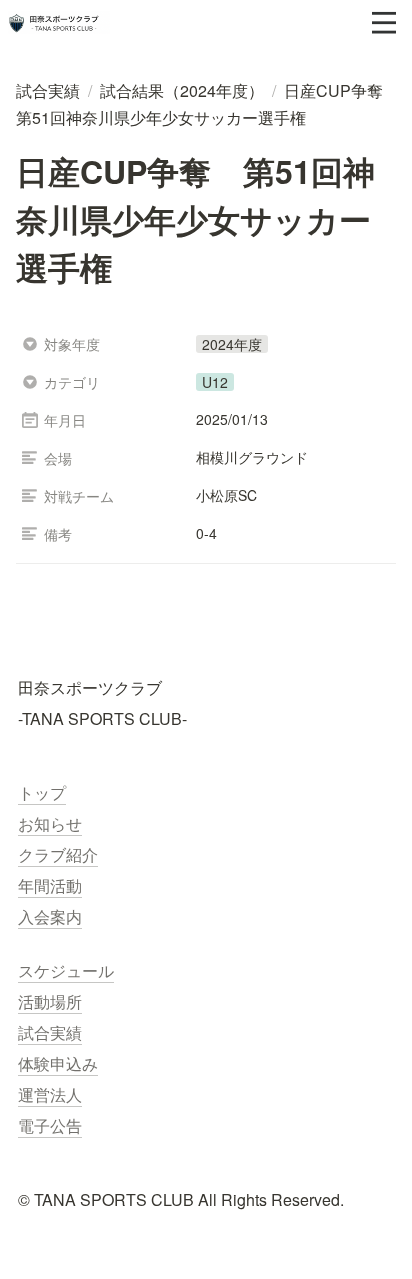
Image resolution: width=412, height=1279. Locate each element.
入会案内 (50, 916)
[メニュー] (384, 23)
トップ (42, 792)
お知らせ (50, 823)
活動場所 (50, 1001)
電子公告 (50, 1125)
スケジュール (66, 970)
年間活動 (50, 885)
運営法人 (50, 1094)
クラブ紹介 (58, 854)
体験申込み (58, 1063)
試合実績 (50, 1032)
